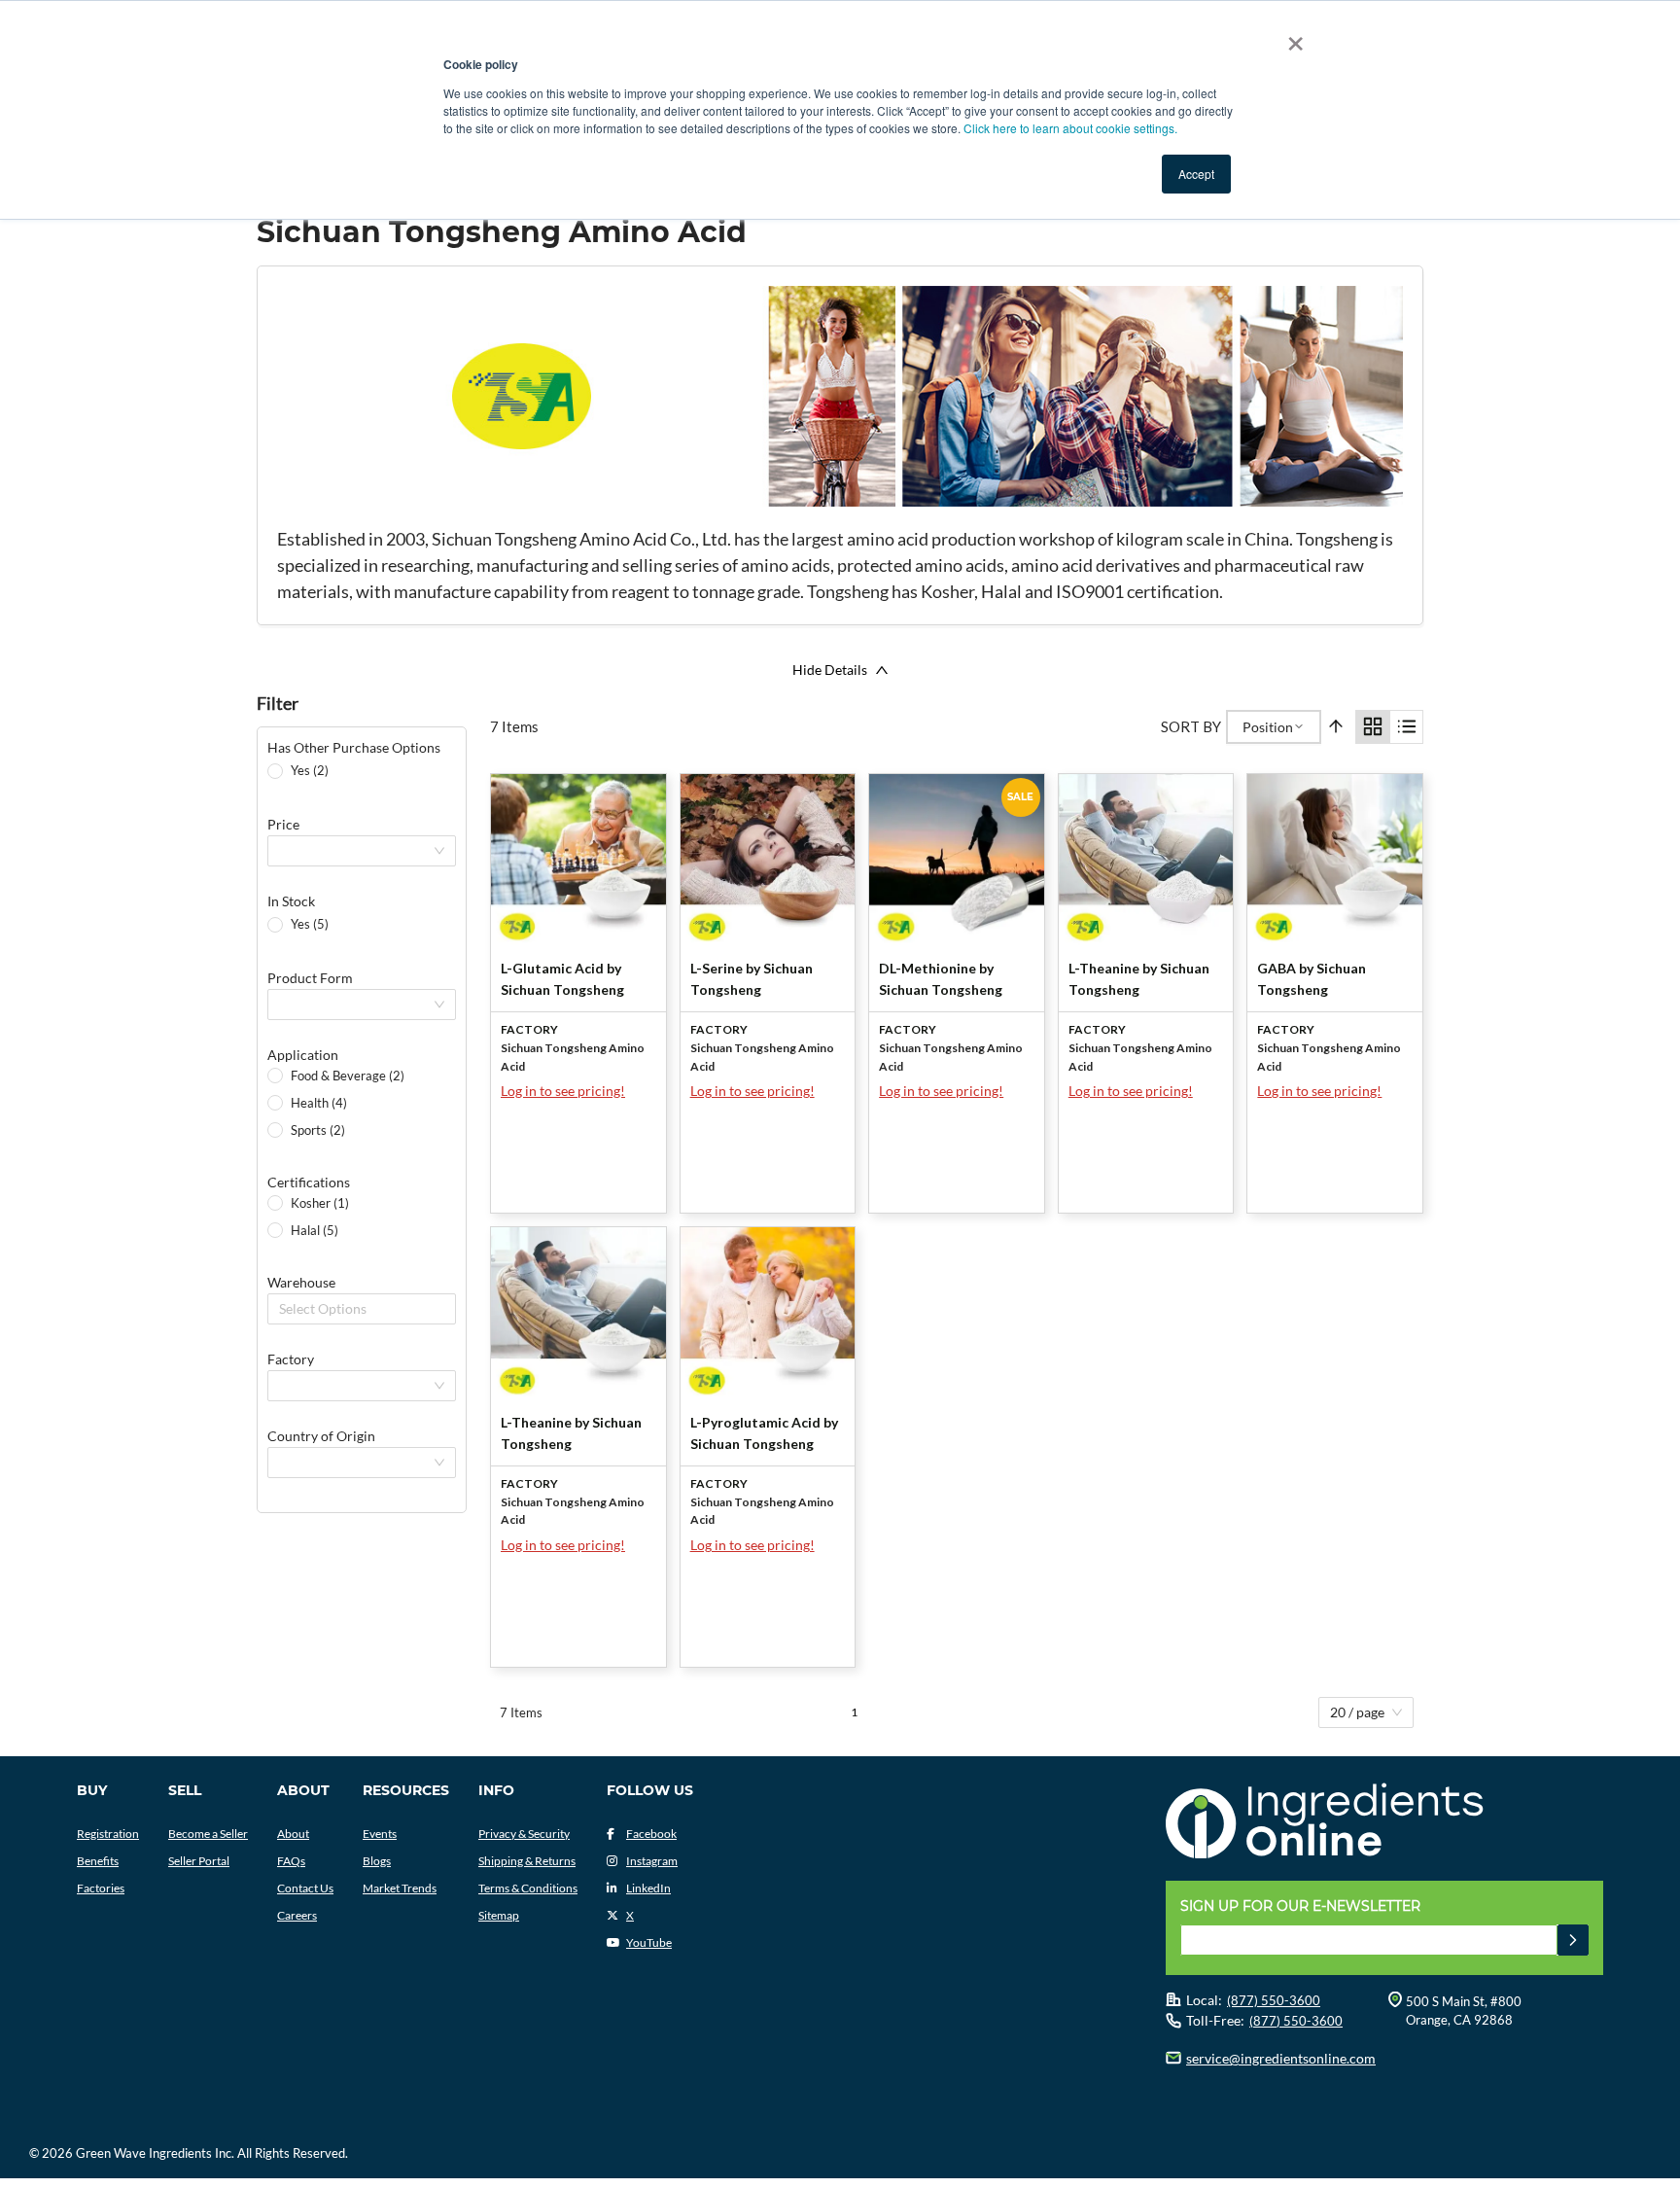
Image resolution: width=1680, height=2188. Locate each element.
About (293, 1834)
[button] (1573, 1940)
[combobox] (281, 1309)
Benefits (98, 1861)
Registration (108, 1834)
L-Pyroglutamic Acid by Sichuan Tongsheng (764, 1433)
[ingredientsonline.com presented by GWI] (1392, 1823)
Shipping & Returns (527, 1861)
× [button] (1292, 37)
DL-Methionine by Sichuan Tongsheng (941, 979)
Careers (297, 1915)
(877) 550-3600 (1274, 2000)
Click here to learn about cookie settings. (1070, 128)
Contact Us (305, 1888)
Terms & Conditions (528, 1888)
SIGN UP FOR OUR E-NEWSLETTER (1300, 1906)
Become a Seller (208, 1834)
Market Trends (400, 1888)
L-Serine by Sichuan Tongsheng (752, 979)
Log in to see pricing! (563, 1091)
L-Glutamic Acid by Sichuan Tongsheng (562, 979)
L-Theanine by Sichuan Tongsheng (1139, 979)
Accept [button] (1196, 174)
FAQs (291, 1861)
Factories (101, 1888)
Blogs (377, 1861)
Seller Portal (199, 1861)
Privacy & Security (524, 1834)
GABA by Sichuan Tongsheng (1312, 979)
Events (380, 1834)
